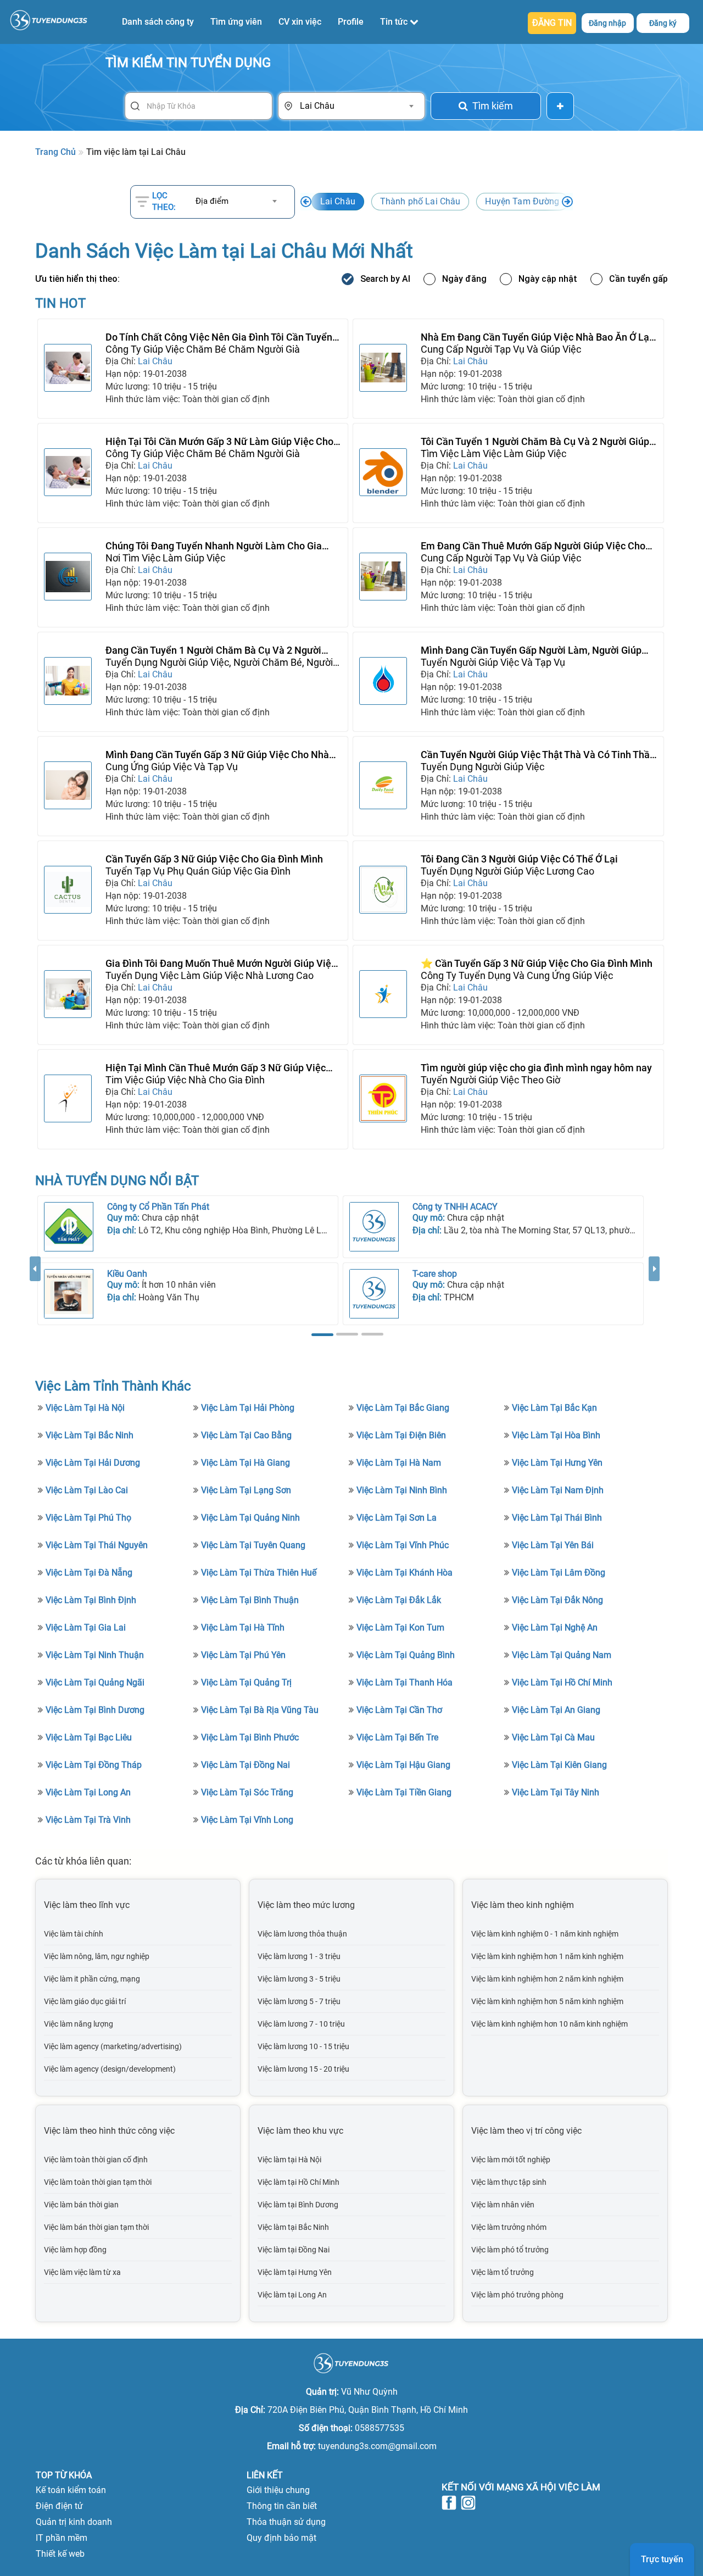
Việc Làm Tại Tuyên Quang (253, 1545)
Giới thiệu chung (278, 2490)
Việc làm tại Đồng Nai (294, 2250)
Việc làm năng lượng (79, 2024)
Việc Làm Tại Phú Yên (243, 1655)
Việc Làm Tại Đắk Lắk (399, 1600)
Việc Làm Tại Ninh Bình (402, 1490)
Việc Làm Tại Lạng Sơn (246, 1490)
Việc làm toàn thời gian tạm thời (98, 2182)
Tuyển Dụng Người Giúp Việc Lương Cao (507, 871)
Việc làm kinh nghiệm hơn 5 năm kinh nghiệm (547, 2001)
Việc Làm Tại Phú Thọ (88, 1518)
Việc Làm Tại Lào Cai (87, 1490)
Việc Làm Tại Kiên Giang (559, 1765)
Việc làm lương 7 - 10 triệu (301, 2024)
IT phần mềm (62, 2538)
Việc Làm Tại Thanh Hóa (404, 1682)
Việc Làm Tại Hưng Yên (557, 1463)
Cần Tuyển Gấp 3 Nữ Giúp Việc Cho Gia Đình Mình (214, 859)
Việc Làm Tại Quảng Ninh (250, 1518)
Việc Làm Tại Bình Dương (95, 1710)
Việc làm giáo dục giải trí (85, 2001)
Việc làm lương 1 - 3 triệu (299, 1956)
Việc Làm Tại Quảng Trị (246, 1682)
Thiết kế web (60, 2554)
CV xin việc (300, 22)
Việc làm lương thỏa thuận (302, 1934)
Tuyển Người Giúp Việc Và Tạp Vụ (493, 662)
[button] (35, 1298)
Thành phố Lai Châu (420, 201)
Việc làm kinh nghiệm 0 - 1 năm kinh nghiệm (545, 1934)
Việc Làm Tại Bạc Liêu (89, 1737)
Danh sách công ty (158, 22)
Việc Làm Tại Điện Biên (401, 1435)
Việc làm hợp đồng (75, 2250)
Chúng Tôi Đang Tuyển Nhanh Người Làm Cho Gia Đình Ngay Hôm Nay (214, 546)
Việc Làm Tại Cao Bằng (246, 1435)
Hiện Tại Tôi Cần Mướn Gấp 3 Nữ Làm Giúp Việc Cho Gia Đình (219, 442)
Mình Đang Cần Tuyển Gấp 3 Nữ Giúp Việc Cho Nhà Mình (217, 755)
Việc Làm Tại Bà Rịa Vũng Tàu (260, 1710)
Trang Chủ (55, 152)
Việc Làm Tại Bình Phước (250, 1737)
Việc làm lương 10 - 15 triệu (303, 2046)
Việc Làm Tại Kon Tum (400, 1628)
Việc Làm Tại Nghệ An (555, 1628)
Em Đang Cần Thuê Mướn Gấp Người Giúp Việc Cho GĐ (533, 546)
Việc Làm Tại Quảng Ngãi (95, 1682)
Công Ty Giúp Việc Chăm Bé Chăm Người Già (203, 349)
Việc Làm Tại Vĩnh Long (247, 1820)
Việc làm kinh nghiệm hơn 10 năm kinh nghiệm (549, 2024)
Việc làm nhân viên (503, 2205)
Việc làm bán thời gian (81, 2205)
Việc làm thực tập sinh (509, 2182)
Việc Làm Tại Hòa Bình (556, 1435)
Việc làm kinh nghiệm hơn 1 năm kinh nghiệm (547, 1956)
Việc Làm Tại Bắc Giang (403, 1408)
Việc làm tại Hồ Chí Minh (299, 2182)
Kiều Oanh (127, 1274)
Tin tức (395, 22)
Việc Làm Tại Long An (88, 1792)
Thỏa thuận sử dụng (286, 2522)
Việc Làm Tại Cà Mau (553, 1737)
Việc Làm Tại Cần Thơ (399, 1710)
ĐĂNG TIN (552, 23)
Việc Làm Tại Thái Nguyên (97, 1545)
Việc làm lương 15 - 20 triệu (303, 2069)
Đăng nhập (607, 23)
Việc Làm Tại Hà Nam (399, 1463)
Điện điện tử (59, 2506)
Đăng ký (663, 23)
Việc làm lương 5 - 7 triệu (299, 2001)
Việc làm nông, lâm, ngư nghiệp (97, 1956)
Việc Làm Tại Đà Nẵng (89, 1573)
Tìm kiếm (493, 106)
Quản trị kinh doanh (74, 2522)
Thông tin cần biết (282, 2506)
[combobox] (356, 106)
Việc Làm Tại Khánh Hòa (404, 1573)
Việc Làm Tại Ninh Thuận (95, 1655)
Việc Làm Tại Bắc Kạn (554, 1408)
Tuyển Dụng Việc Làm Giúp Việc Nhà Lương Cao (210, 975)
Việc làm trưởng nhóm (509, 2227)
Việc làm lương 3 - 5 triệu (299, 1979)
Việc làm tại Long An (292, 2295)
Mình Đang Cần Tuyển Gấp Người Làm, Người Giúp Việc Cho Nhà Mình (531, 650)
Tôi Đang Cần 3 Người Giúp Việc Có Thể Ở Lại (519, 859)
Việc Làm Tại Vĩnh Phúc (403, 1545)
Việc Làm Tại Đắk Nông (557, 1600)
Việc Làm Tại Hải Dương (93, 1463)
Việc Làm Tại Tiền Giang (404, 1792)
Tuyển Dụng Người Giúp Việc (482, 767)
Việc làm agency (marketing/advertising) (113, 2046)
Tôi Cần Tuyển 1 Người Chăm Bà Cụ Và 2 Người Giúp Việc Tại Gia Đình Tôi (535, 442)
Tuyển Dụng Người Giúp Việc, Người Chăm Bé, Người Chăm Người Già (219, 663)
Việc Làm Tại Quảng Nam (562, 1655)
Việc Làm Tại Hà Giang (246, 1463)
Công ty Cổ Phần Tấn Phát (158, 1207)
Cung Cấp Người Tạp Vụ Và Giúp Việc (501, 349)
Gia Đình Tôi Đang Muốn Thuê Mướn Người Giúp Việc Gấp (221, 964)
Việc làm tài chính (74, 1934)
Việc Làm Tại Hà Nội (85, 1408)
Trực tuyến (662, 2559)
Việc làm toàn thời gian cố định (96, 2160)
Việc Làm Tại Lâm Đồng (559, 1573)
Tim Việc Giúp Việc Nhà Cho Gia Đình (185, 1080)
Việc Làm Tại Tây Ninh (556, 1792)
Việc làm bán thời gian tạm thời (96, 2227)
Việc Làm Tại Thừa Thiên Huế (259, 1573)
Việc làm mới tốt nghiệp (511, 2160)
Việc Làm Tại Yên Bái (553, 1545)
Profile (351, 22)
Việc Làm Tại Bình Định (91, 1600)
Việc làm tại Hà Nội (289, 2160)
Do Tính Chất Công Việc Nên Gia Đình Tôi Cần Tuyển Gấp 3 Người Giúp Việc (219, 337)
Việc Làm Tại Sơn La (397, 1518)
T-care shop (435, 1274)
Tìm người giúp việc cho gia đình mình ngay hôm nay (536, 1068)
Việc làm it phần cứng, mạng (92, 1979)
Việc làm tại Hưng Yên (295, 2272)
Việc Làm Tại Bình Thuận (250, 1600)
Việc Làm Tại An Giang (556, 1710)
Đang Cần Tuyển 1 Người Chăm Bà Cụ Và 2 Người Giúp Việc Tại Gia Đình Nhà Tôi (213, 650)
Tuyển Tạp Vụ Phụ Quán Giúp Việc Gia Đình (198, 871)
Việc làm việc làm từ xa (82, 2272)
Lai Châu (338, 201)
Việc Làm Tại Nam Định (558, 1490)
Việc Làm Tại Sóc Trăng (247, 1792)
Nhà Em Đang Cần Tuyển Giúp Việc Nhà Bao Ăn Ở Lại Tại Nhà (536, 337)
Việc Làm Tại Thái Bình (557, 1518)
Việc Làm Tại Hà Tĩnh (243, 1628)
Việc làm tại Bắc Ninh (293, 2227)
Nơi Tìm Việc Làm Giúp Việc (165, 558)
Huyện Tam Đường (522, 201)
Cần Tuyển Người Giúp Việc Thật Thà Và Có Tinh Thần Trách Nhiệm (538, 755)
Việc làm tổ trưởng (503, 2272)
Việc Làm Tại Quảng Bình (406, 1655)
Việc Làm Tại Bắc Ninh (90, 1435)
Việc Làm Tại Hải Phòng (248, 1408)
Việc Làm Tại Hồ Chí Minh (562, 1682)
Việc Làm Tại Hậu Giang (403, 1765)
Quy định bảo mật (281, 2538)
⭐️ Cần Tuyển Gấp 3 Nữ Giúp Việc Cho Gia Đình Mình (537, 963)
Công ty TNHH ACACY (455, 1207)
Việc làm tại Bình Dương (298, 2205)
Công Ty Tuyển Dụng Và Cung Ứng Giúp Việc (517, 975)
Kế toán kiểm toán (71, 2490)
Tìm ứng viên (236, 22)
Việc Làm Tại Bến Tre (397, 1737)
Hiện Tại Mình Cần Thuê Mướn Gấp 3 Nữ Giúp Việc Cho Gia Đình (216, 1068)
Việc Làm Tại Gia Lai (86, 1628)
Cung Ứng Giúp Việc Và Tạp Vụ (172, 767)
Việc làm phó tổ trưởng (510, 2250)
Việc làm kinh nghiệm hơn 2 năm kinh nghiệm (547, 1979)
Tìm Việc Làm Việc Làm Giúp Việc (493, 454)
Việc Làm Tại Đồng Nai (246, 1765)
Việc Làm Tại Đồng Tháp (94, 1765)
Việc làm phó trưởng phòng (517, 2295)
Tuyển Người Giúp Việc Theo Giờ (490, 1080)
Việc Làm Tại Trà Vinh (88, 1820)
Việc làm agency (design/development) (110, 2069)
